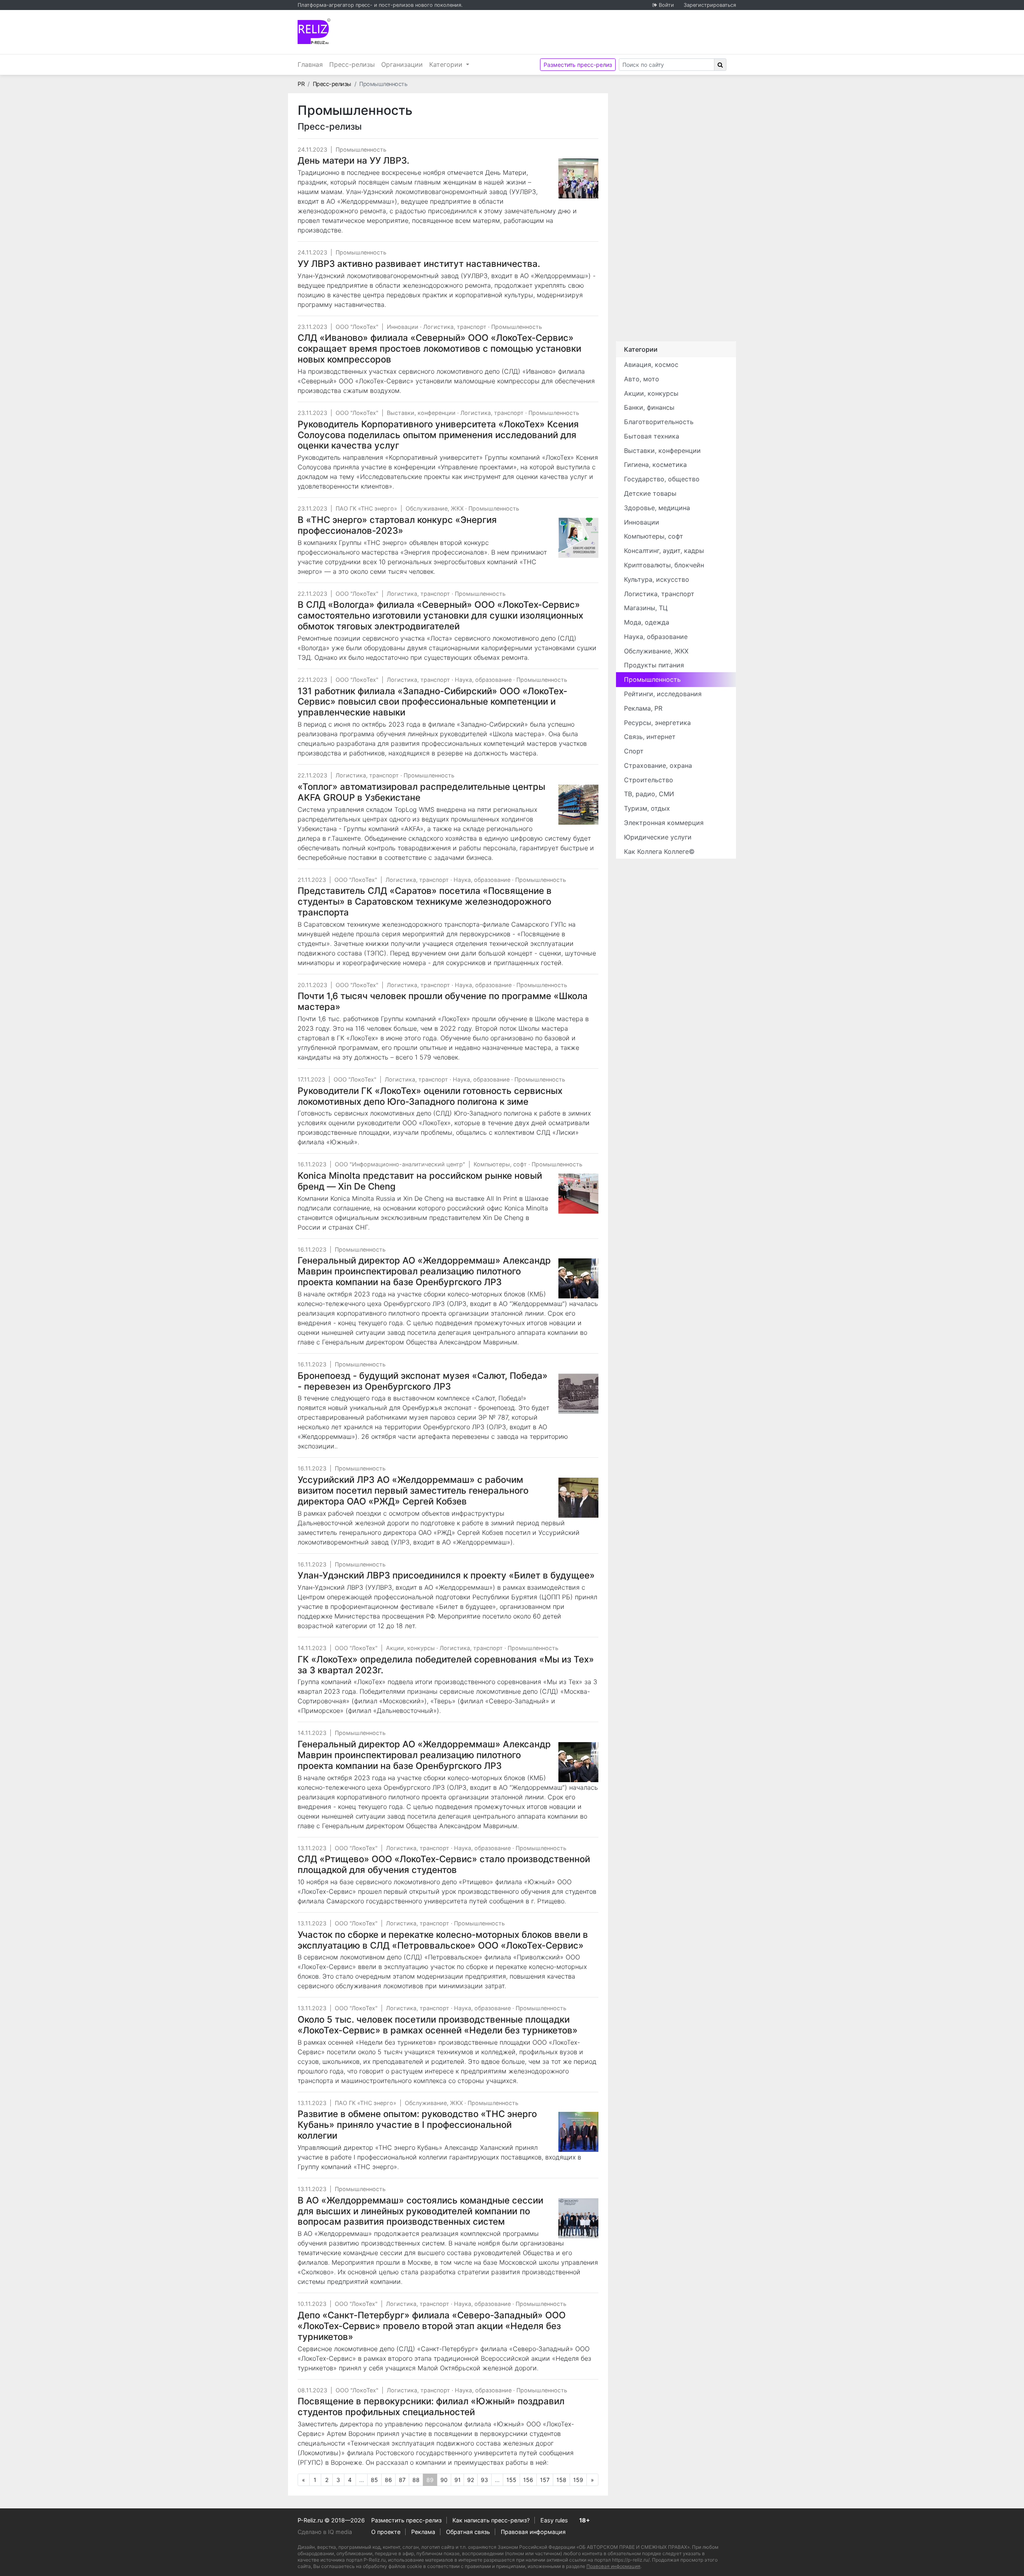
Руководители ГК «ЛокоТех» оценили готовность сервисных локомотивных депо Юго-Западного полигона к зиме (430, 1096)
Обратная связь (468, 2532)
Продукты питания (654, 665)
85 (374, 2480)
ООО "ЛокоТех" (357, 327)
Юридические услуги (658, 837)
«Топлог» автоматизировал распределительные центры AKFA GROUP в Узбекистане (421, 792)
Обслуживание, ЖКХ (435, 508)
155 (511, 2480)
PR (301, 84)
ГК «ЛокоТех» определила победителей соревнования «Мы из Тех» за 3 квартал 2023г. (446, 1665)
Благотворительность (659, 422)
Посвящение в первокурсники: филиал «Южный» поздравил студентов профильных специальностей (431, 2406)
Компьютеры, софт (500, 1164)
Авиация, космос (651, 365)
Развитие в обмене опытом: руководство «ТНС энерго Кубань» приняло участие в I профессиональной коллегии (417, 2124)
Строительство (649, 780)
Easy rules (554, 2520)
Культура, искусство (657, 579)
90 (444, 2480)
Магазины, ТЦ (646, 608)
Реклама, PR (643, 708)
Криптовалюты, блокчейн (664, 565)
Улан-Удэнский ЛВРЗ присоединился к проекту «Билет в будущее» (446, 1575)
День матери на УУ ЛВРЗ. (353, 160)
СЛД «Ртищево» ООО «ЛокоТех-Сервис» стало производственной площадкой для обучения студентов (444, 1864)
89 (432, 2481)
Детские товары (650, 493)
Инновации (403, 327)
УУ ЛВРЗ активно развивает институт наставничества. (419, 263)
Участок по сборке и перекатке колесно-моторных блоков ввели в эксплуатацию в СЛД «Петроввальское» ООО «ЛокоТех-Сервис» (443, 1940)
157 (545, 2480)
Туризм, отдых (647, 808)
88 (416, 2480)
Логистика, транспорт (455, 327)
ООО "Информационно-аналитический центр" (400, 1164)
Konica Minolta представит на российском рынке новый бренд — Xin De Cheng (420, 1181)
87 (402, 2480)
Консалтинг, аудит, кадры (664, 551)
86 (388, 2480)
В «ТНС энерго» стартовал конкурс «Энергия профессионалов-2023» (397, 525)
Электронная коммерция (664, 823)
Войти (666, 5)
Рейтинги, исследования (663, 694)
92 (471, 2480)
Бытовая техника (652, 436)
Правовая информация (533, 2532)
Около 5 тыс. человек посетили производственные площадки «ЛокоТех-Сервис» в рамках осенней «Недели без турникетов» (438, 2025)
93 (484, 2480)
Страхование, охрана (658, 765)
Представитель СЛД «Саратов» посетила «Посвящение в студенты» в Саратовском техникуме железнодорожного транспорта (425, 901)
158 (561, 2480)
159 (578, 2480)
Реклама (423, 2532)
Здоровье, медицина (657, 508)
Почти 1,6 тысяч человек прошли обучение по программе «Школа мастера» (443, 1001)
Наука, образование (483, 680)
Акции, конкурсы (410, 1648)
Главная (310, 64)
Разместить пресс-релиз (578, 65)
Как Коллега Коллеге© (659, 851)
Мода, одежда (647, 622)
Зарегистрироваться (710, 5)
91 (458, 2480)
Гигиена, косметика (655, 465)
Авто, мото (642, 379)
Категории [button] (447, 64)
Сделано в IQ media (325, 2532)
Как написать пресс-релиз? (491, 2520)
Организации (402, 64)
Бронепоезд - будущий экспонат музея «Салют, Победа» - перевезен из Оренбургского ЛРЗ (423, 1381)
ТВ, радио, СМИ (649, 794)
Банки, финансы (649, 407)
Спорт (634, 751)
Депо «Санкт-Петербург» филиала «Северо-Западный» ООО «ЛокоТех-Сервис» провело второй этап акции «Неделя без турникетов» (432, 2326)
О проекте (386, 2532)
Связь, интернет (650, 737)
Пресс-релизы (352, 64)
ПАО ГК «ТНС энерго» (366, 508)
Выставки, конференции (421, 413)
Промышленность (361, 149)
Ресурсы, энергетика (657, 723)
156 (528, 2480)
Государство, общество (662, 479)
